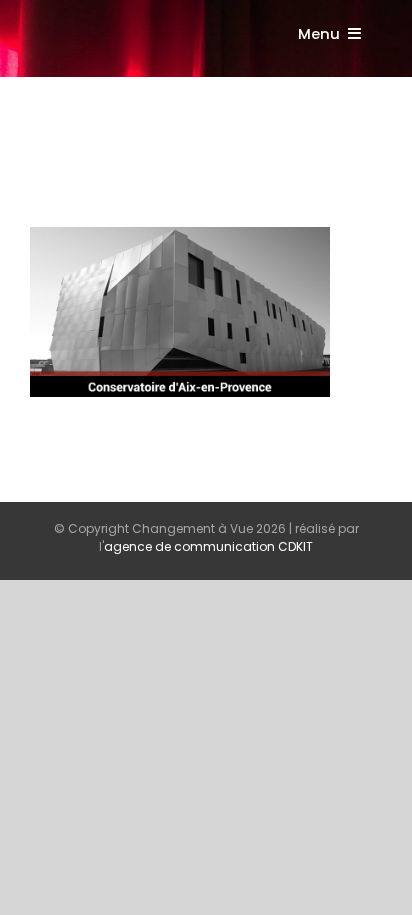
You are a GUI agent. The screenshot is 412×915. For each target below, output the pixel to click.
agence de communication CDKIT (208, 546)
